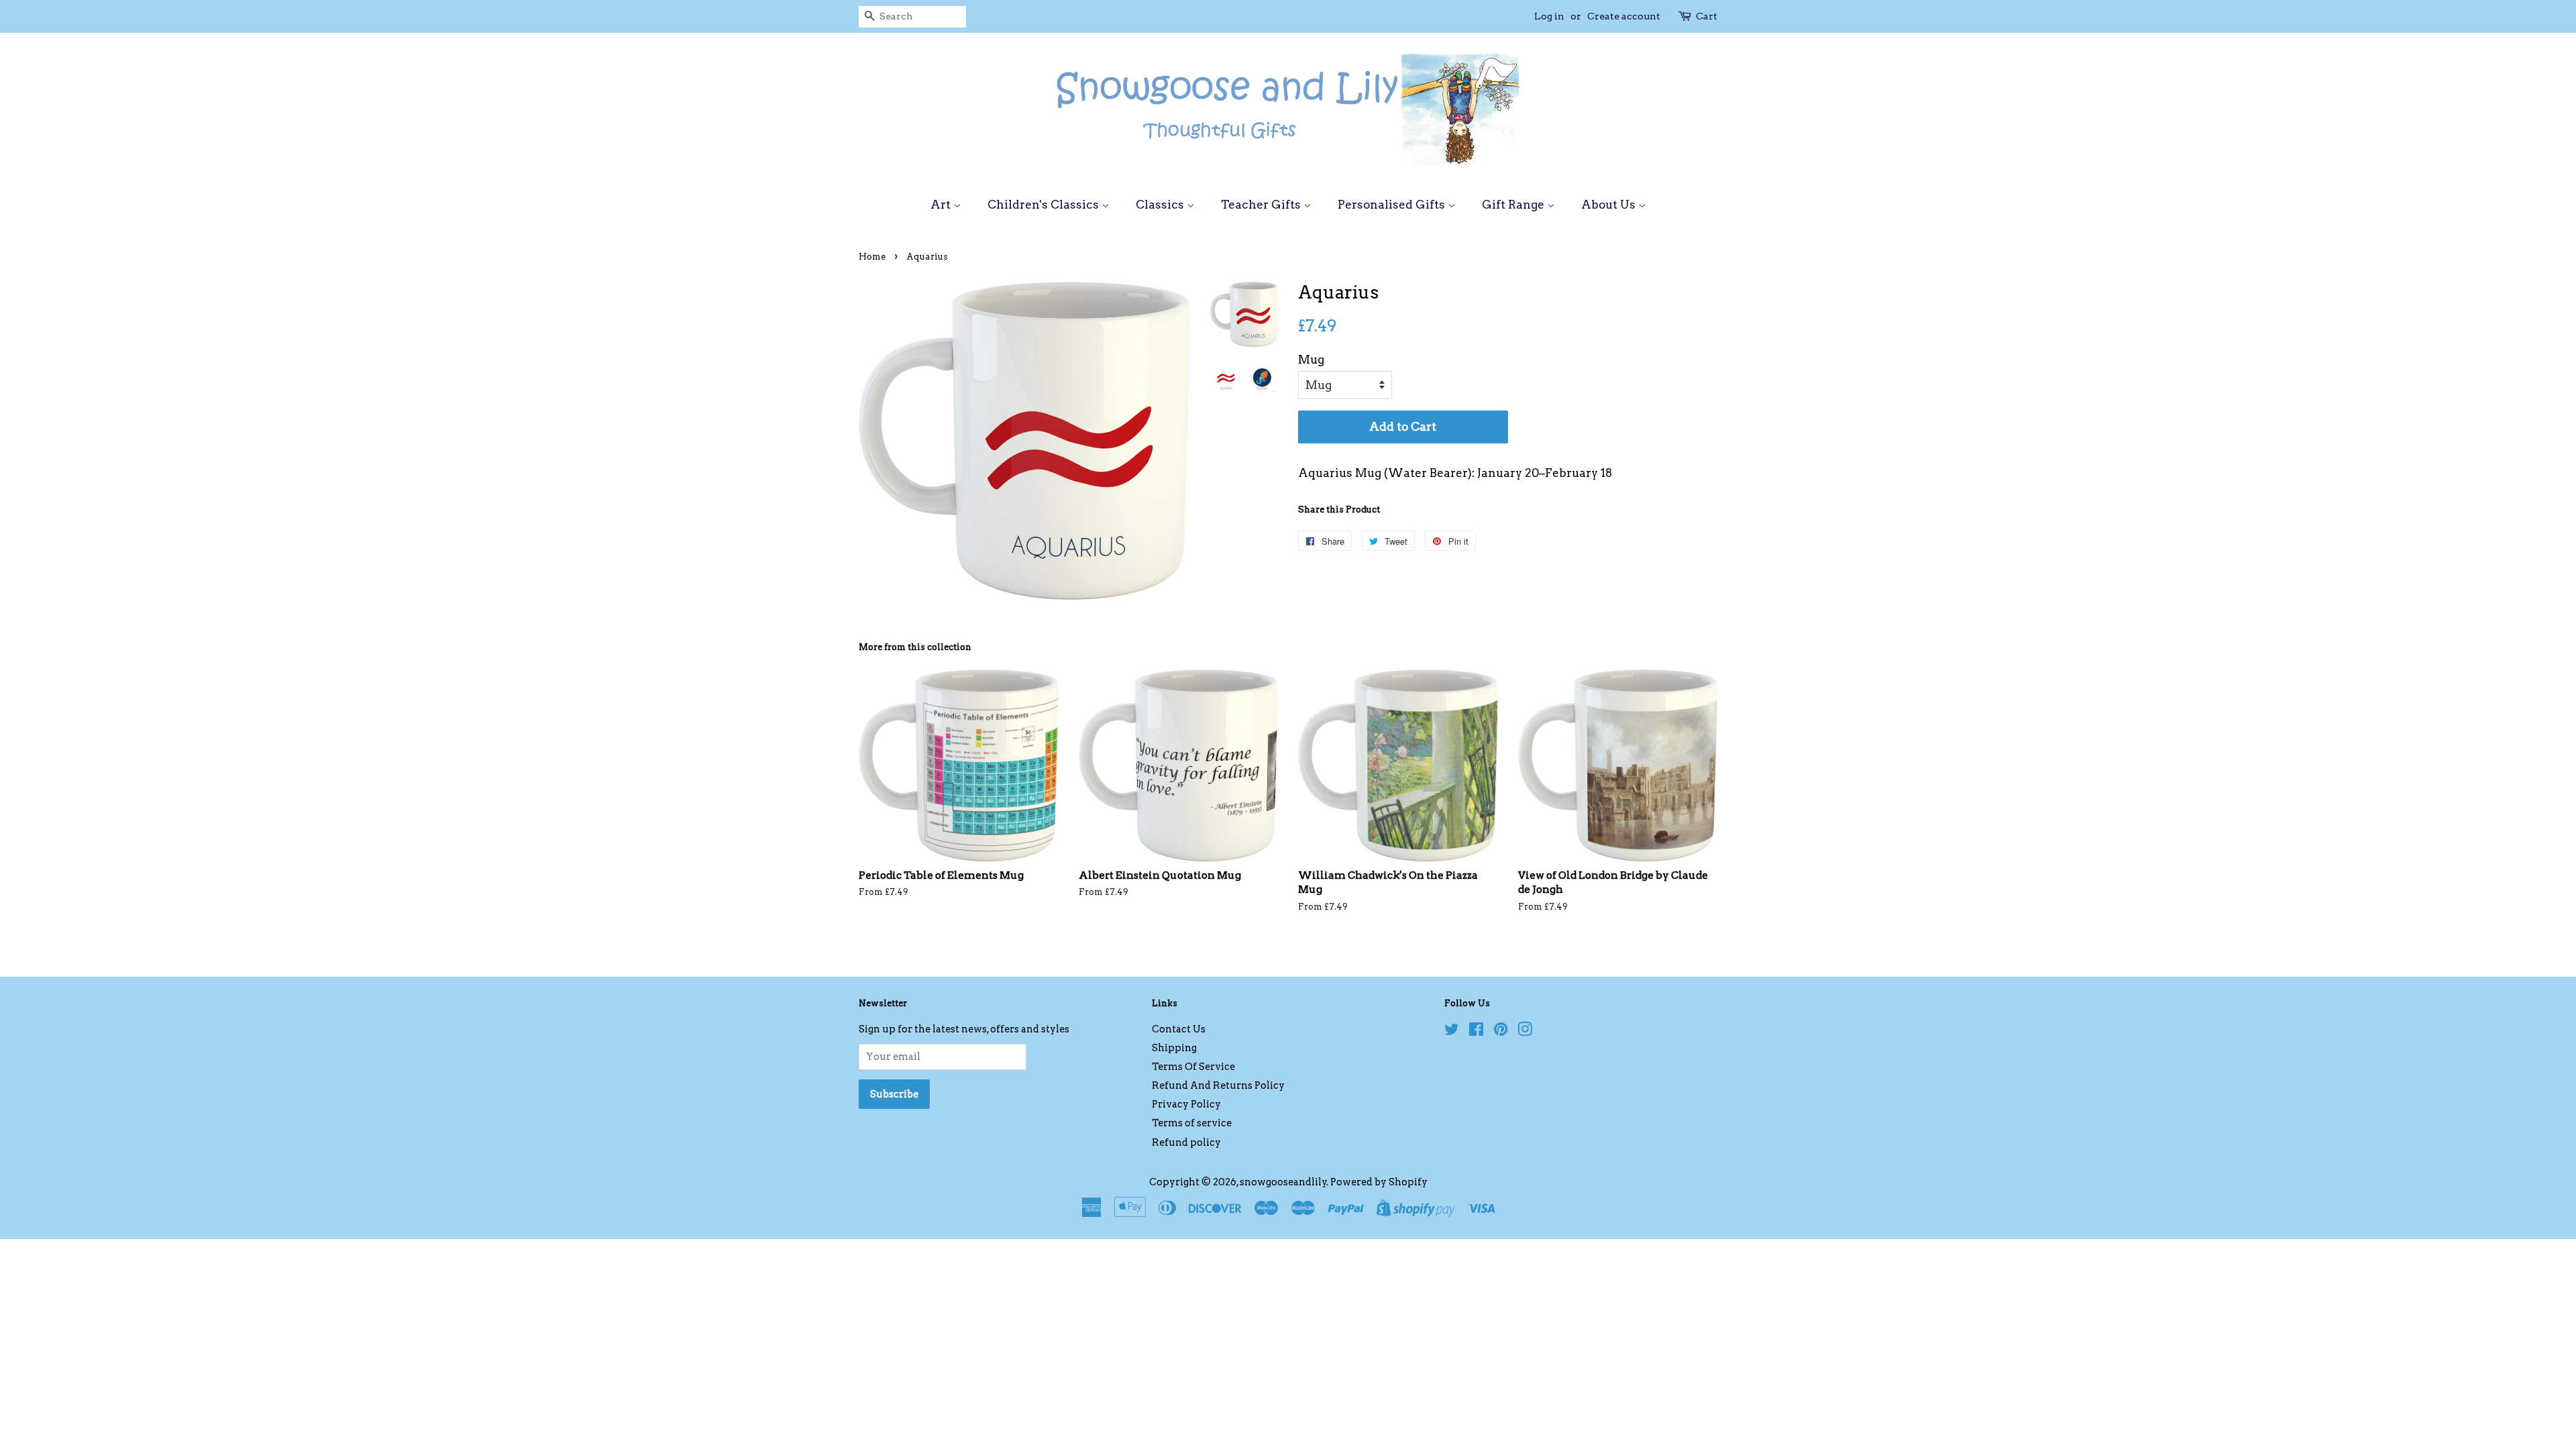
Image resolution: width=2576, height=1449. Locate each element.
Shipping (1174, 1048)
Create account (1624, 16)
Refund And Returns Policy (1218, 1085)
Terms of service (1192, 1123)
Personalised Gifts (1393, 205)
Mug (1311, 360)
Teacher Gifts (1262, 205)
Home (872, 257)
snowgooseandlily (1283, 1182)
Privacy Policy (1186, 1104)
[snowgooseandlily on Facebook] (1476, 1032)
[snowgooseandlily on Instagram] (1525, 1032)
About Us (1610, 205)
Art (942, 205)
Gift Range (1514, 205)
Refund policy (1186, 1142)
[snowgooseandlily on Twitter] (1452, 1032)
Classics (1161, 205)
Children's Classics (1044, 205)
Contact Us (1179, 1029)
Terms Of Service (1193, 1067)
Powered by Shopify (1379, 1182)
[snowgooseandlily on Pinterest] (1501, 1032)
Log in (1549, 16)
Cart (1707, 16)
